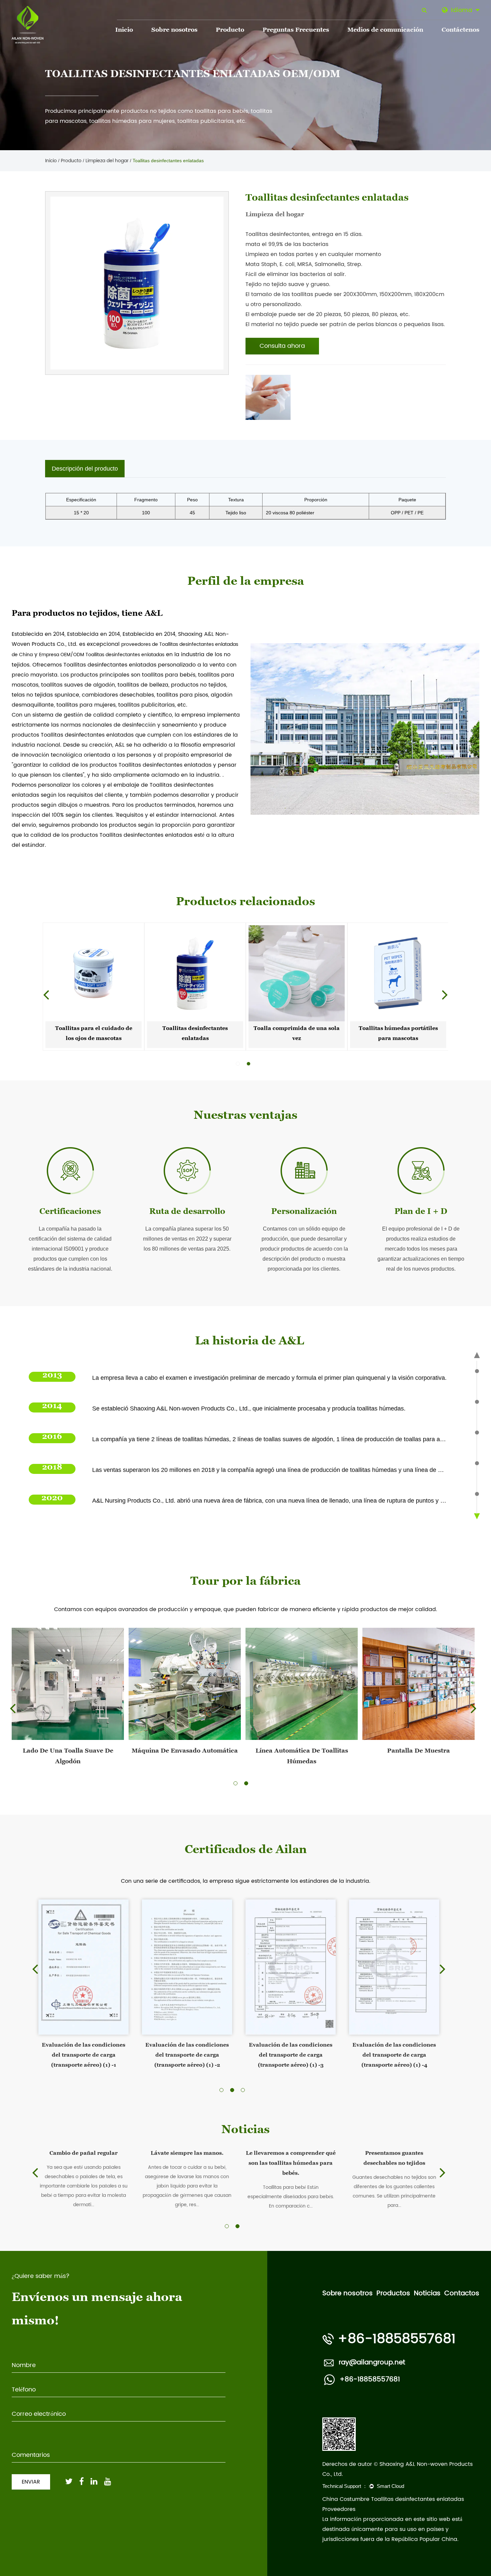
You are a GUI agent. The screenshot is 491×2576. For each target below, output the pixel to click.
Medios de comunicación (385, 31)
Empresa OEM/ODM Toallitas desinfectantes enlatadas (102, 655)
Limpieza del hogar (107, 161)
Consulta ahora (282, 346)
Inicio (124, 31)
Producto (230, 31)
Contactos (462, 2293)
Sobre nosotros (174, 31)
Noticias (427, 2293)
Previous (46, 994)
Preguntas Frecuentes (296, 31)
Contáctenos (460, 31)
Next (445, 994)
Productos (393, 2293)
